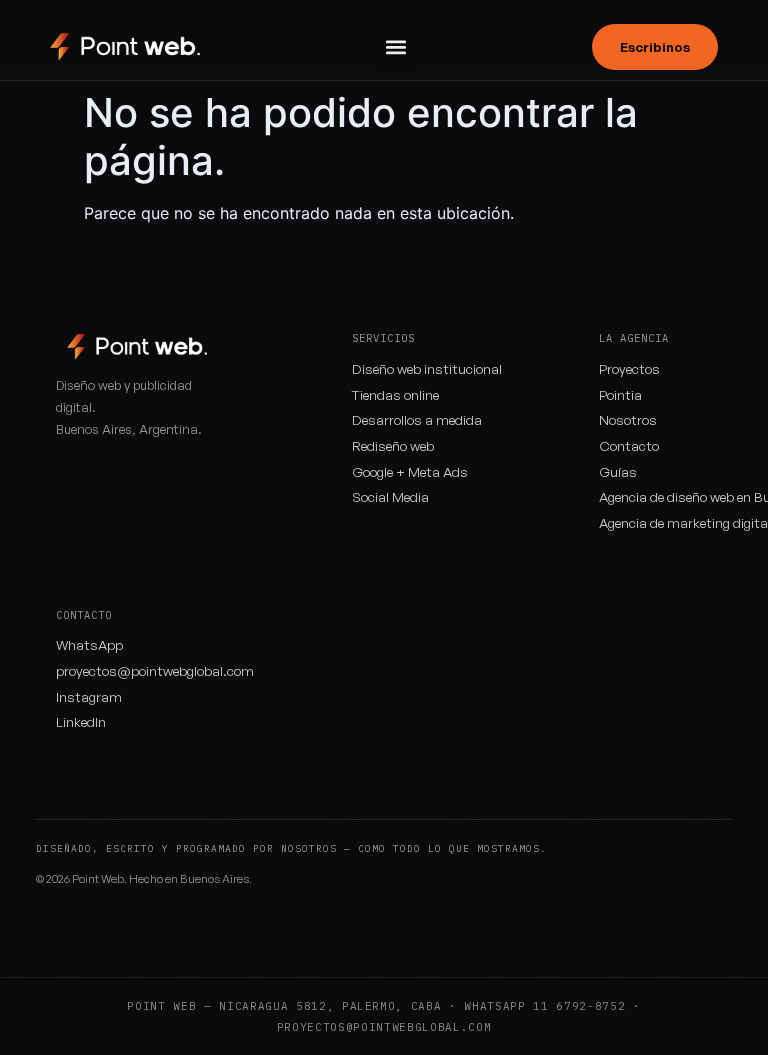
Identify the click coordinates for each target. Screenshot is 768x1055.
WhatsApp (89, 644)
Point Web (98, 878)
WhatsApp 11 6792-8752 (544, 1006)
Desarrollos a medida (417, 419)
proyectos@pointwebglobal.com (155, 670)
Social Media (390, 496)
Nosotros (628, 419)
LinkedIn (81, 721)
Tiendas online (395, 394)
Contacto (629, 445)
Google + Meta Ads (410, 471)
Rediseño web (393, 445)
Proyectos (629, 368)
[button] (396, 47)
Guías (618, 471)
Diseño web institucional (427, 368)
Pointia (620, 394)
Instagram (89, 696)
